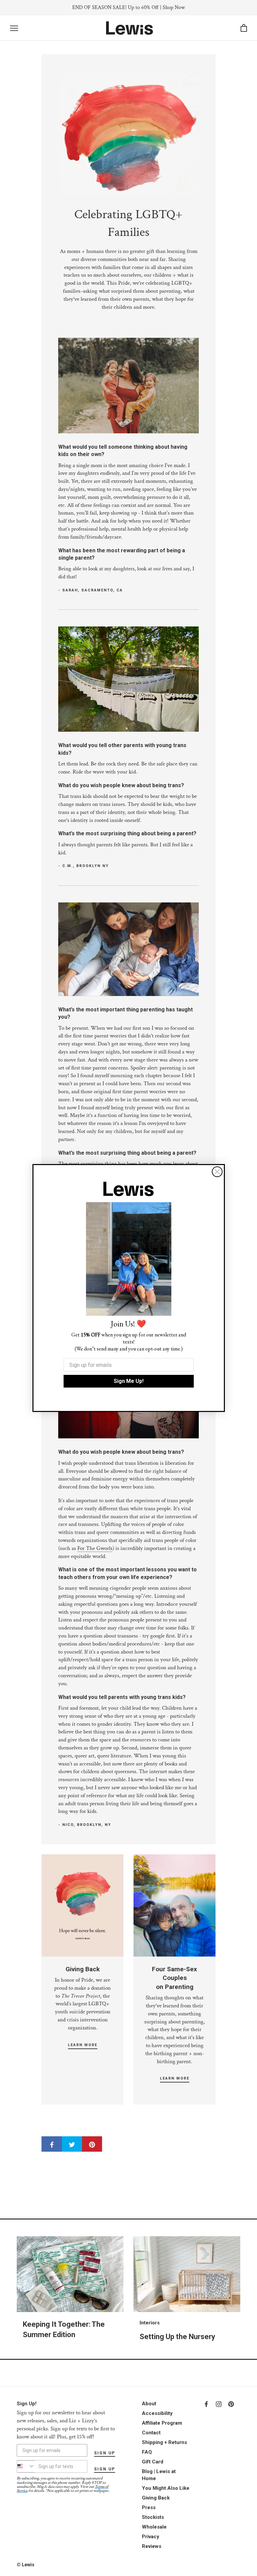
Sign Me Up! (129, 1381)
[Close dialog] (217, 1172)
